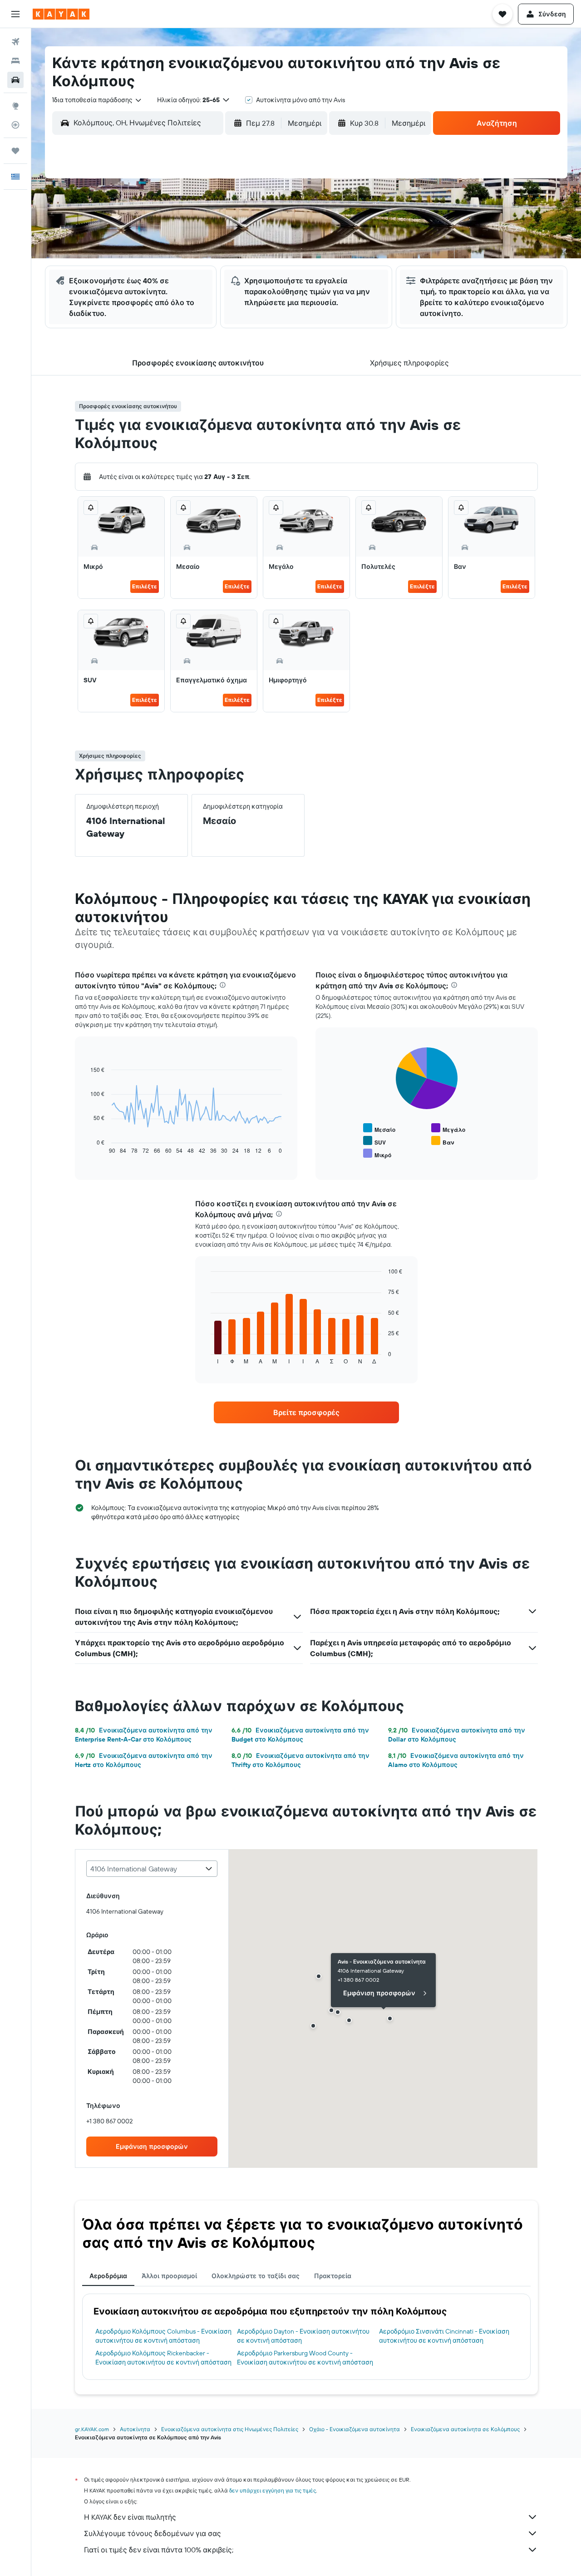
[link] (306, 1412)
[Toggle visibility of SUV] (374, 1141)
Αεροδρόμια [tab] (108, 2276)
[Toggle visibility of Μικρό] (377, 1154)
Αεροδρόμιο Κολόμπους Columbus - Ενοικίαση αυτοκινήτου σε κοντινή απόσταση (163, 2336)
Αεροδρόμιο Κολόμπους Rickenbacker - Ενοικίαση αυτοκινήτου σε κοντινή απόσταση (163, 2358)
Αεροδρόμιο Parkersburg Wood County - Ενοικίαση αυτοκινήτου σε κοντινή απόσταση (305, 2358)
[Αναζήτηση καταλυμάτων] (15, 61)
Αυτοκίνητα (135, 2429)
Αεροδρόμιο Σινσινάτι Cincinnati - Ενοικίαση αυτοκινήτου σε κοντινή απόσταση (444, 2336)
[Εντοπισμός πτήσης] (15, 125)
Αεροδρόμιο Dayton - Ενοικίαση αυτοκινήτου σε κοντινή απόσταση (303, 2336)
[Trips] (15, 151)
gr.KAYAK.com (92, 2429)
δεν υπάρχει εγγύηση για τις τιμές (273, 2490)
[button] (15, 14)
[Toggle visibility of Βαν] (443, 1141)
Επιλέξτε (145, 586)
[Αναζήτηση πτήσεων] (15, 42)
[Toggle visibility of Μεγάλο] (448, 1128)
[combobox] (97, 100)
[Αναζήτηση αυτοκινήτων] (15, 80)
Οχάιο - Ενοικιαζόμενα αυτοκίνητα (355, 2429)
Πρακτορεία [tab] (333, 2276)
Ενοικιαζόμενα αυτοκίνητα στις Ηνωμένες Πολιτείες (230, 2429)
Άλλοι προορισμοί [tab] (169, 2276)
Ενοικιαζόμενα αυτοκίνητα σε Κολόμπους (465, 2429)
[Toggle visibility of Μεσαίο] (379, 1128)
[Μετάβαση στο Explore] (15, 106)
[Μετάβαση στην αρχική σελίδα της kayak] (61, 14)
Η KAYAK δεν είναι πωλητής (130, 2517)
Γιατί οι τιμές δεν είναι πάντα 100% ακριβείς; (159, 2550)
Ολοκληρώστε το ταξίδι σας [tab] (256, 2276)
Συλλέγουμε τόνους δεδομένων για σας (153, 2533)
